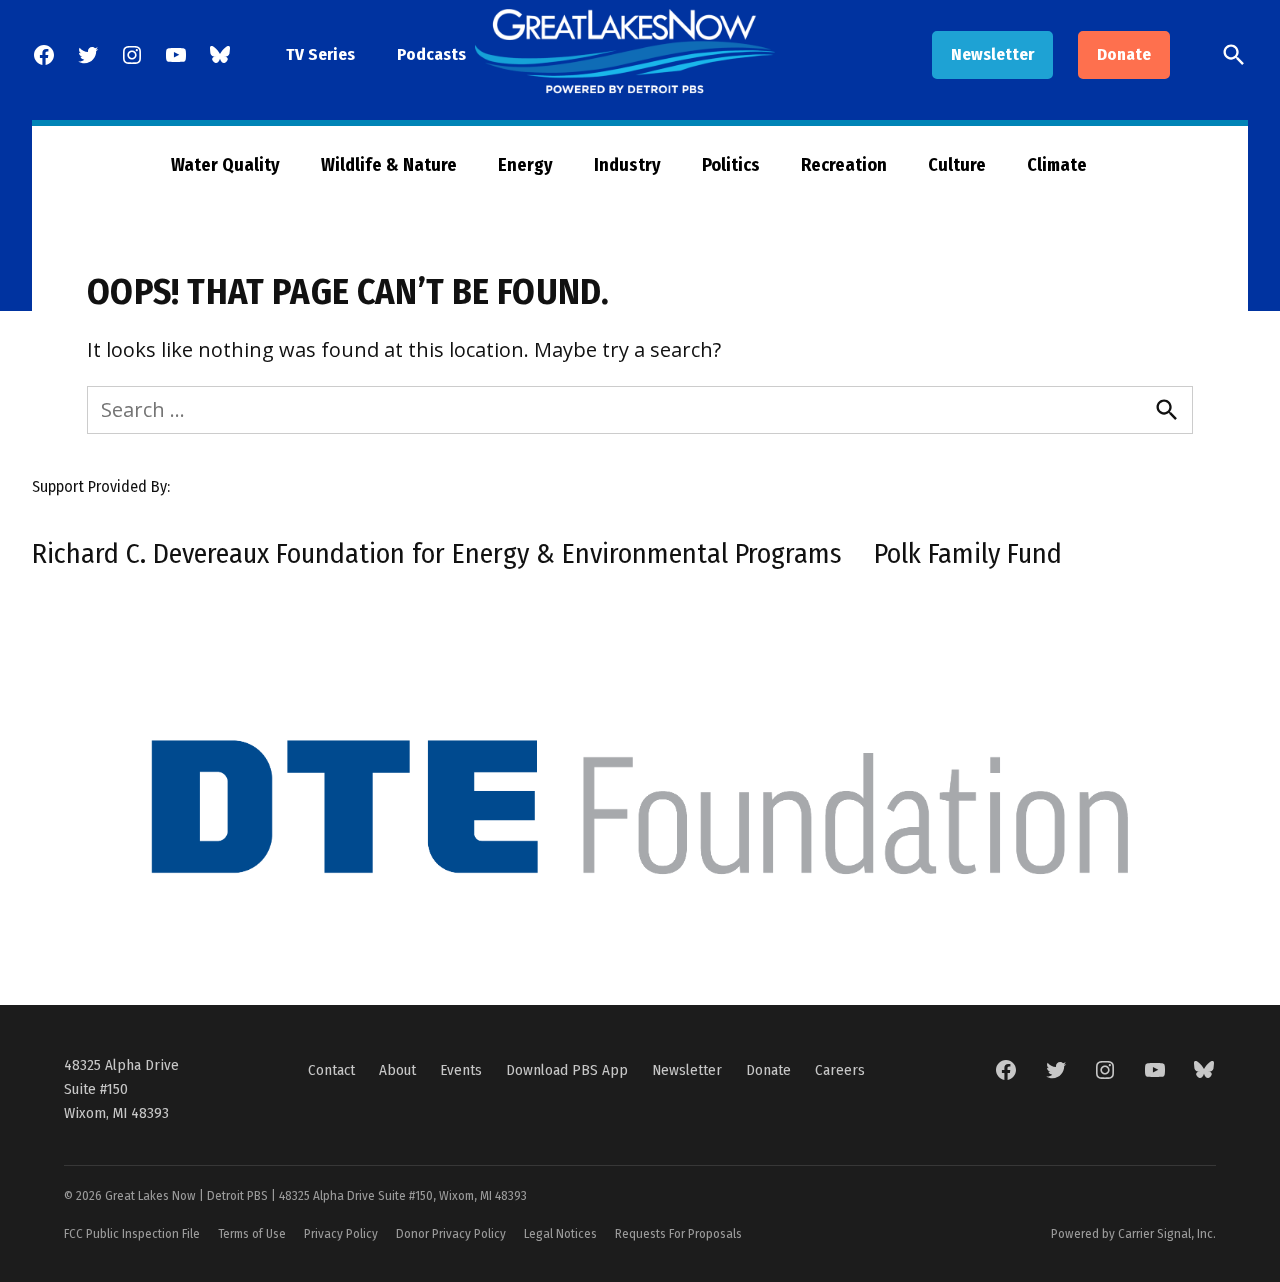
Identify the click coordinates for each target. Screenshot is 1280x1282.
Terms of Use (252, 1233)
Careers (840, 1070)
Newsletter (992, 54)
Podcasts (431, 54)
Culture (957, 165)
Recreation (844, 165)
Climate (1057, 165)
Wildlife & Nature (389, 165)
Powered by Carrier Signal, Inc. (1133, 1233)
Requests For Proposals (678, 1233)
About (397, 1070)
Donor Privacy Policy (451, 1233)
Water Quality (225, 165)
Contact (331, 1070)
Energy (525, 165)
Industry (627, 165)
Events (461, 1070)
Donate (1124, 54)
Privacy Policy (341, 1233)
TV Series (320, 54)
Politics (731, 165)
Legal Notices (560, 1233)
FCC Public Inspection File (132, 1233)
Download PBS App (567, 1070)
